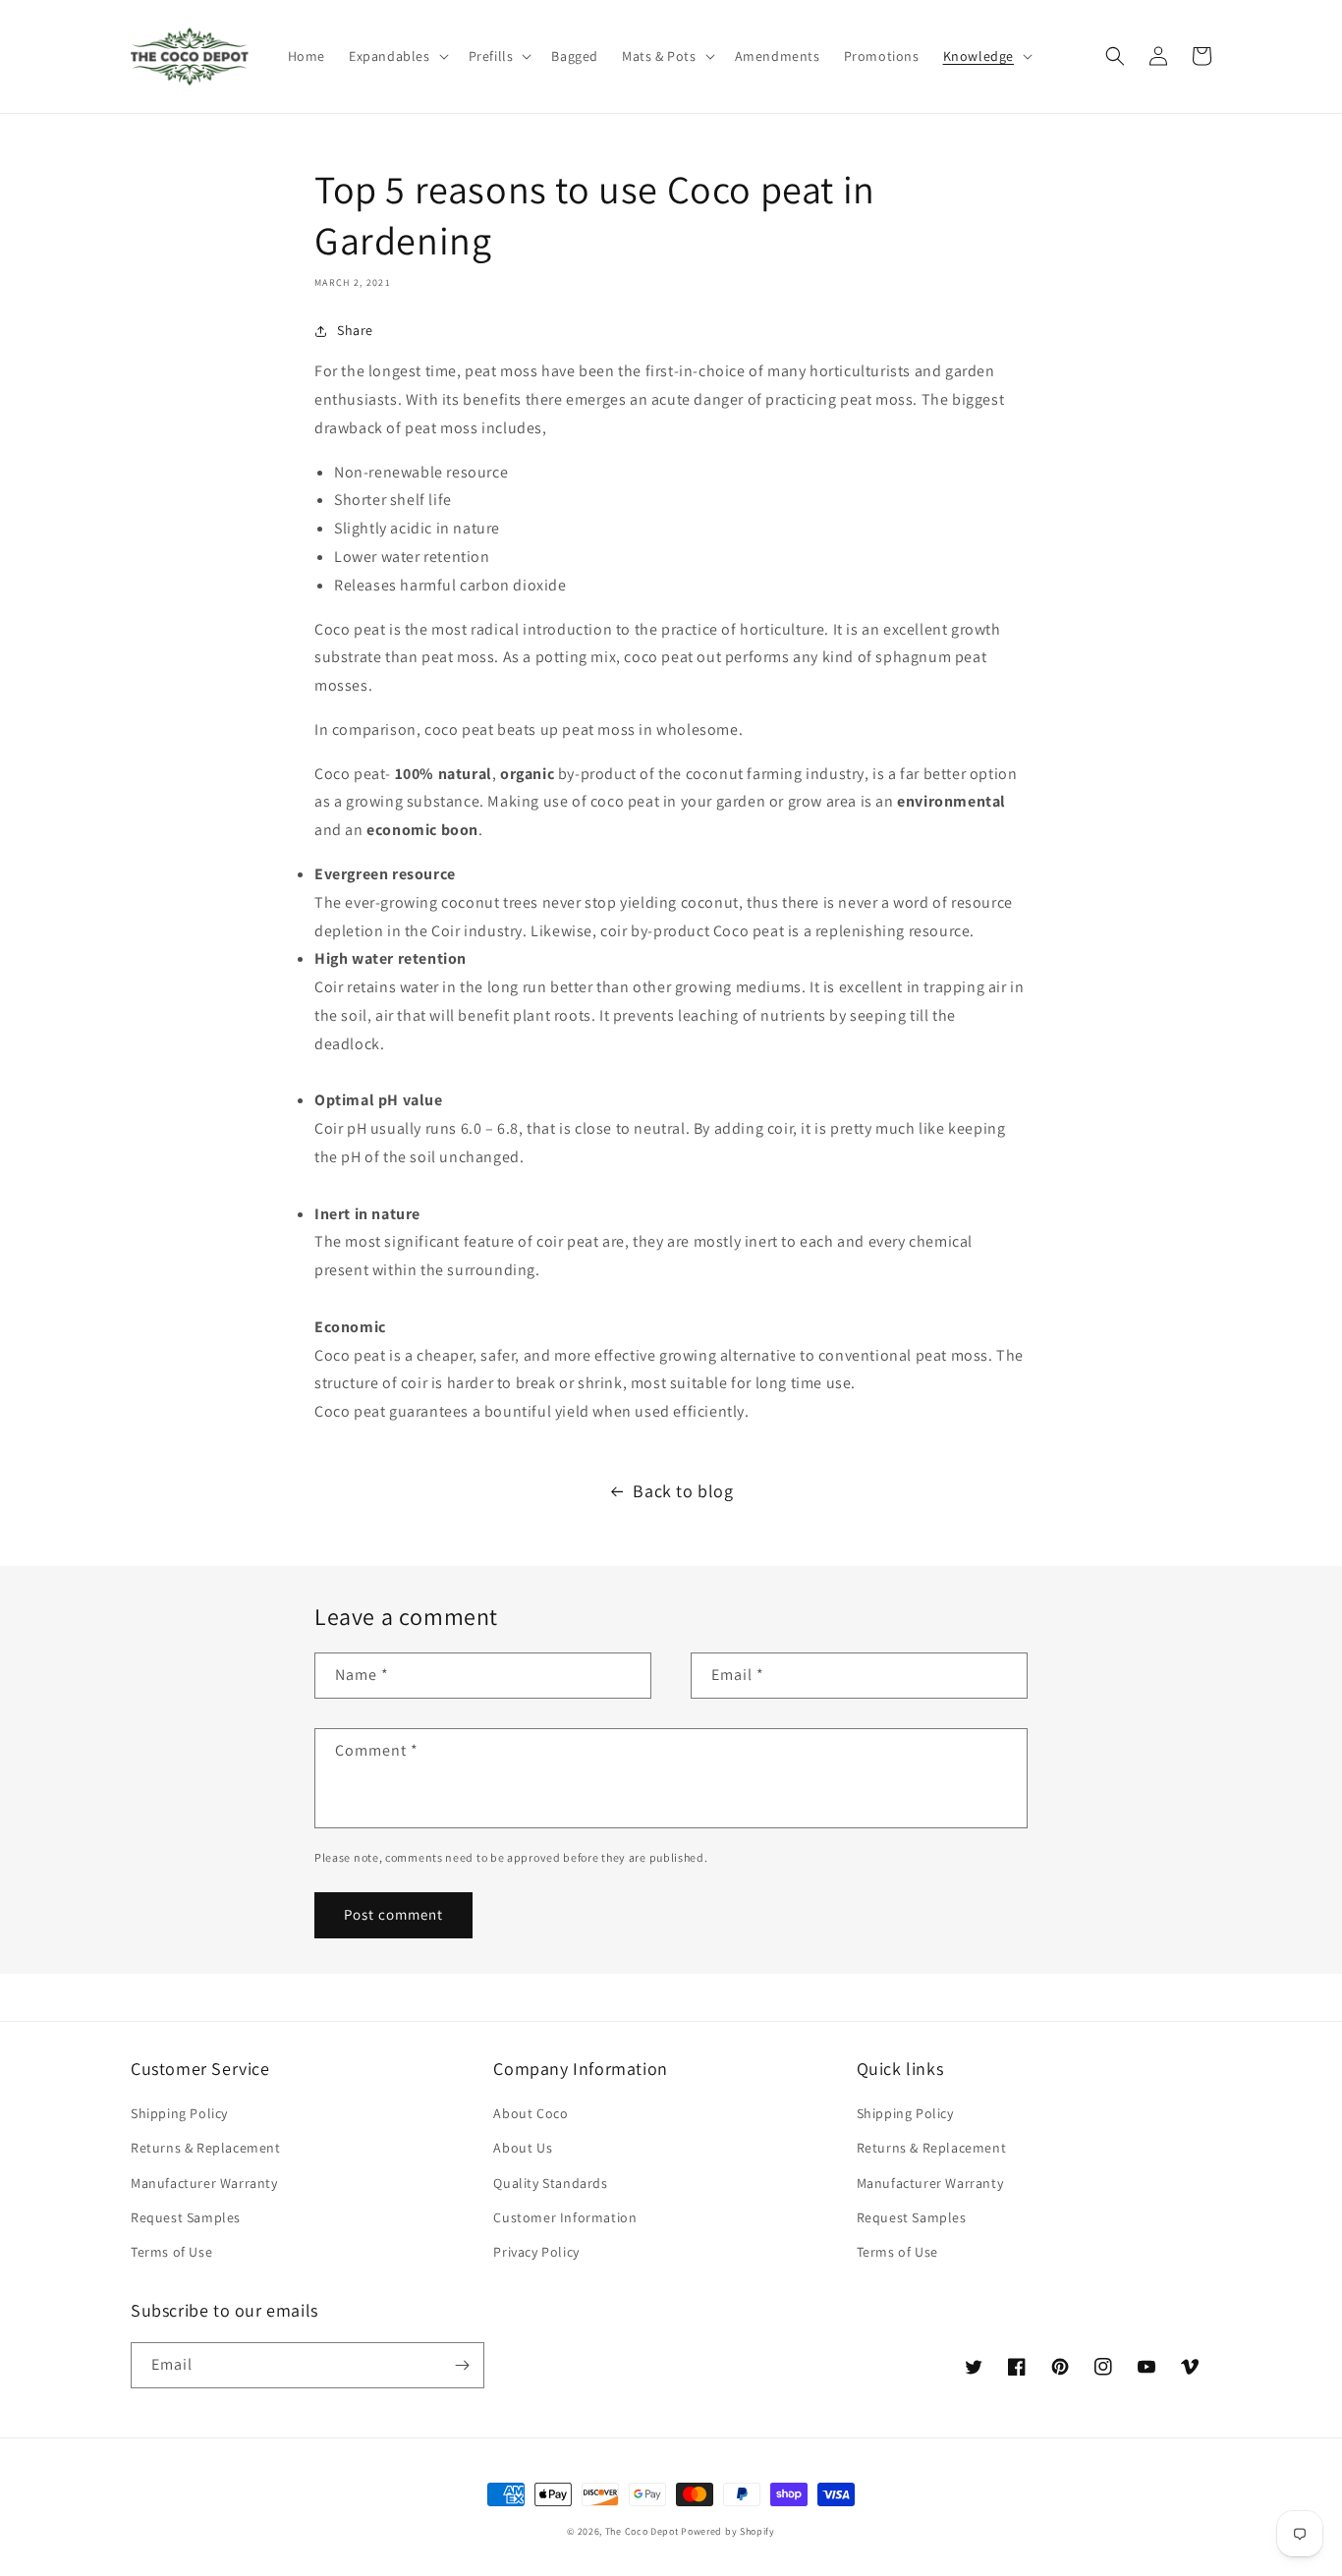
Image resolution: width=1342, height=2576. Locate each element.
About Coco (531, 2113)
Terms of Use (171, 2252)
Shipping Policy (179, 2113)
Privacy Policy (536, 2252)
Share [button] (355, 330)
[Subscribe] (462, 2365)
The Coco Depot (642, 2531)
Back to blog (683, 1491)
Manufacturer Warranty (204, 2183)
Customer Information (565, 2217)
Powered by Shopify (728, 2531)
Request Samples (186, 2217)
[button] (397, 56)
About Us (523, 2148)
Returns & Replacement (206, 2148)
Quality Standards (550, 2183)
